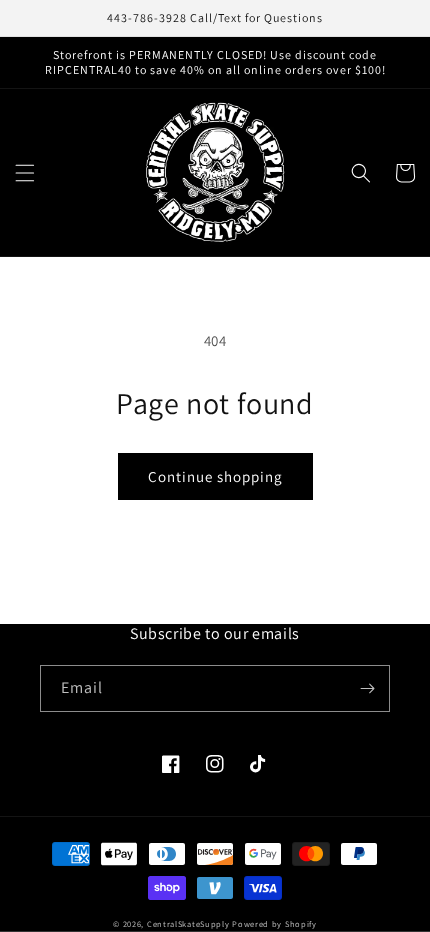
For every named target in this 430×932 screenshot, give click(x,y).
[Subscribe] (367, 688)
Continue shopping (215, 476)
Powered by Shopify (274, 923)
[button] (25, 173)
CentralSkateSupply (188, 923)
